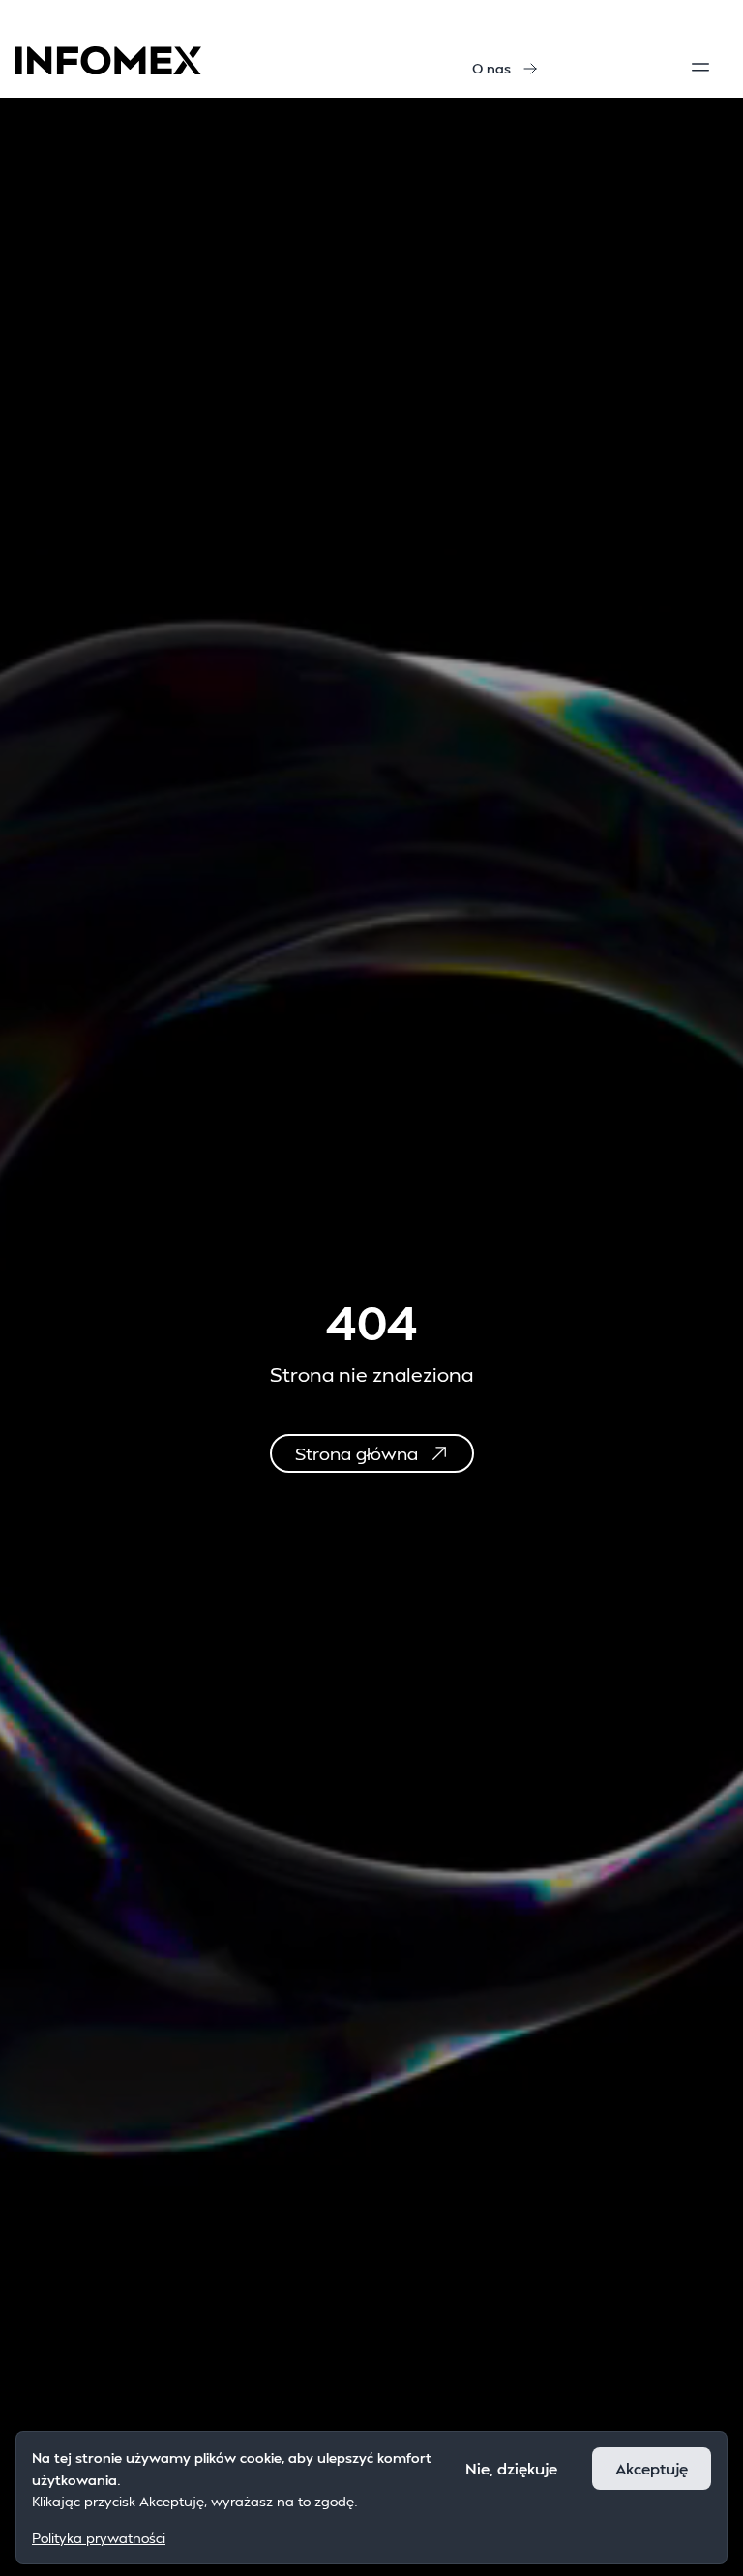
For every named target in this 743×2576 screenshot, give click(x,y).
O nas (491, 68)
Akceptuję (652, 2468)
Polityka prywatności (99, 2538)
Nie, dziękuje (511, 2468)
